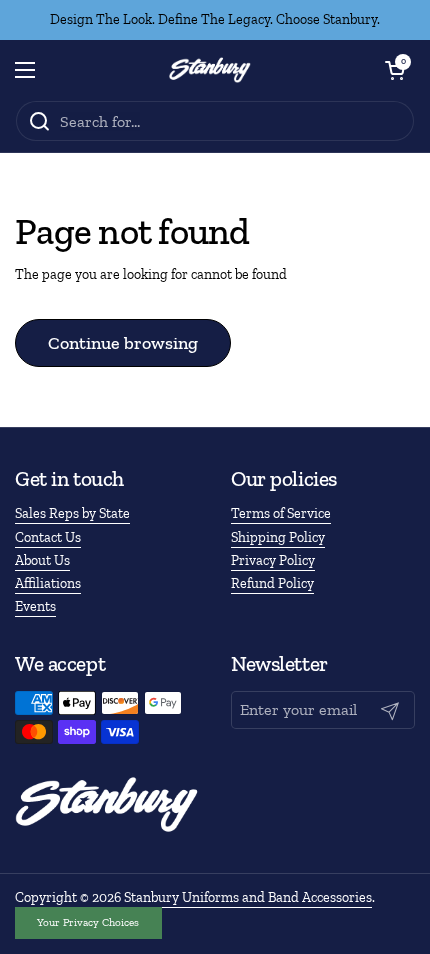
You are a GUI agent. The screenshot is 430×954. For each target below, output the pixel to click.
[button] (395, 70)
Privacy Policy (273, 560)
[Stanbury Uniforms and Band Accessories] (210, 70)
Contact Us (48, 537)
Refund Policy (272, 583)
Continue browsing (123, 343)
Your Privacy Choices (88, 922)
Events (35, 606)
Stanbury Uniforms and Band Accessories (248, 897)
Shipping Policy (278, 537)
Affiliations (48, 583)
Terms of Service (281, 513)
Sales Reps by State (72, 513)
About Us (42, 560)
